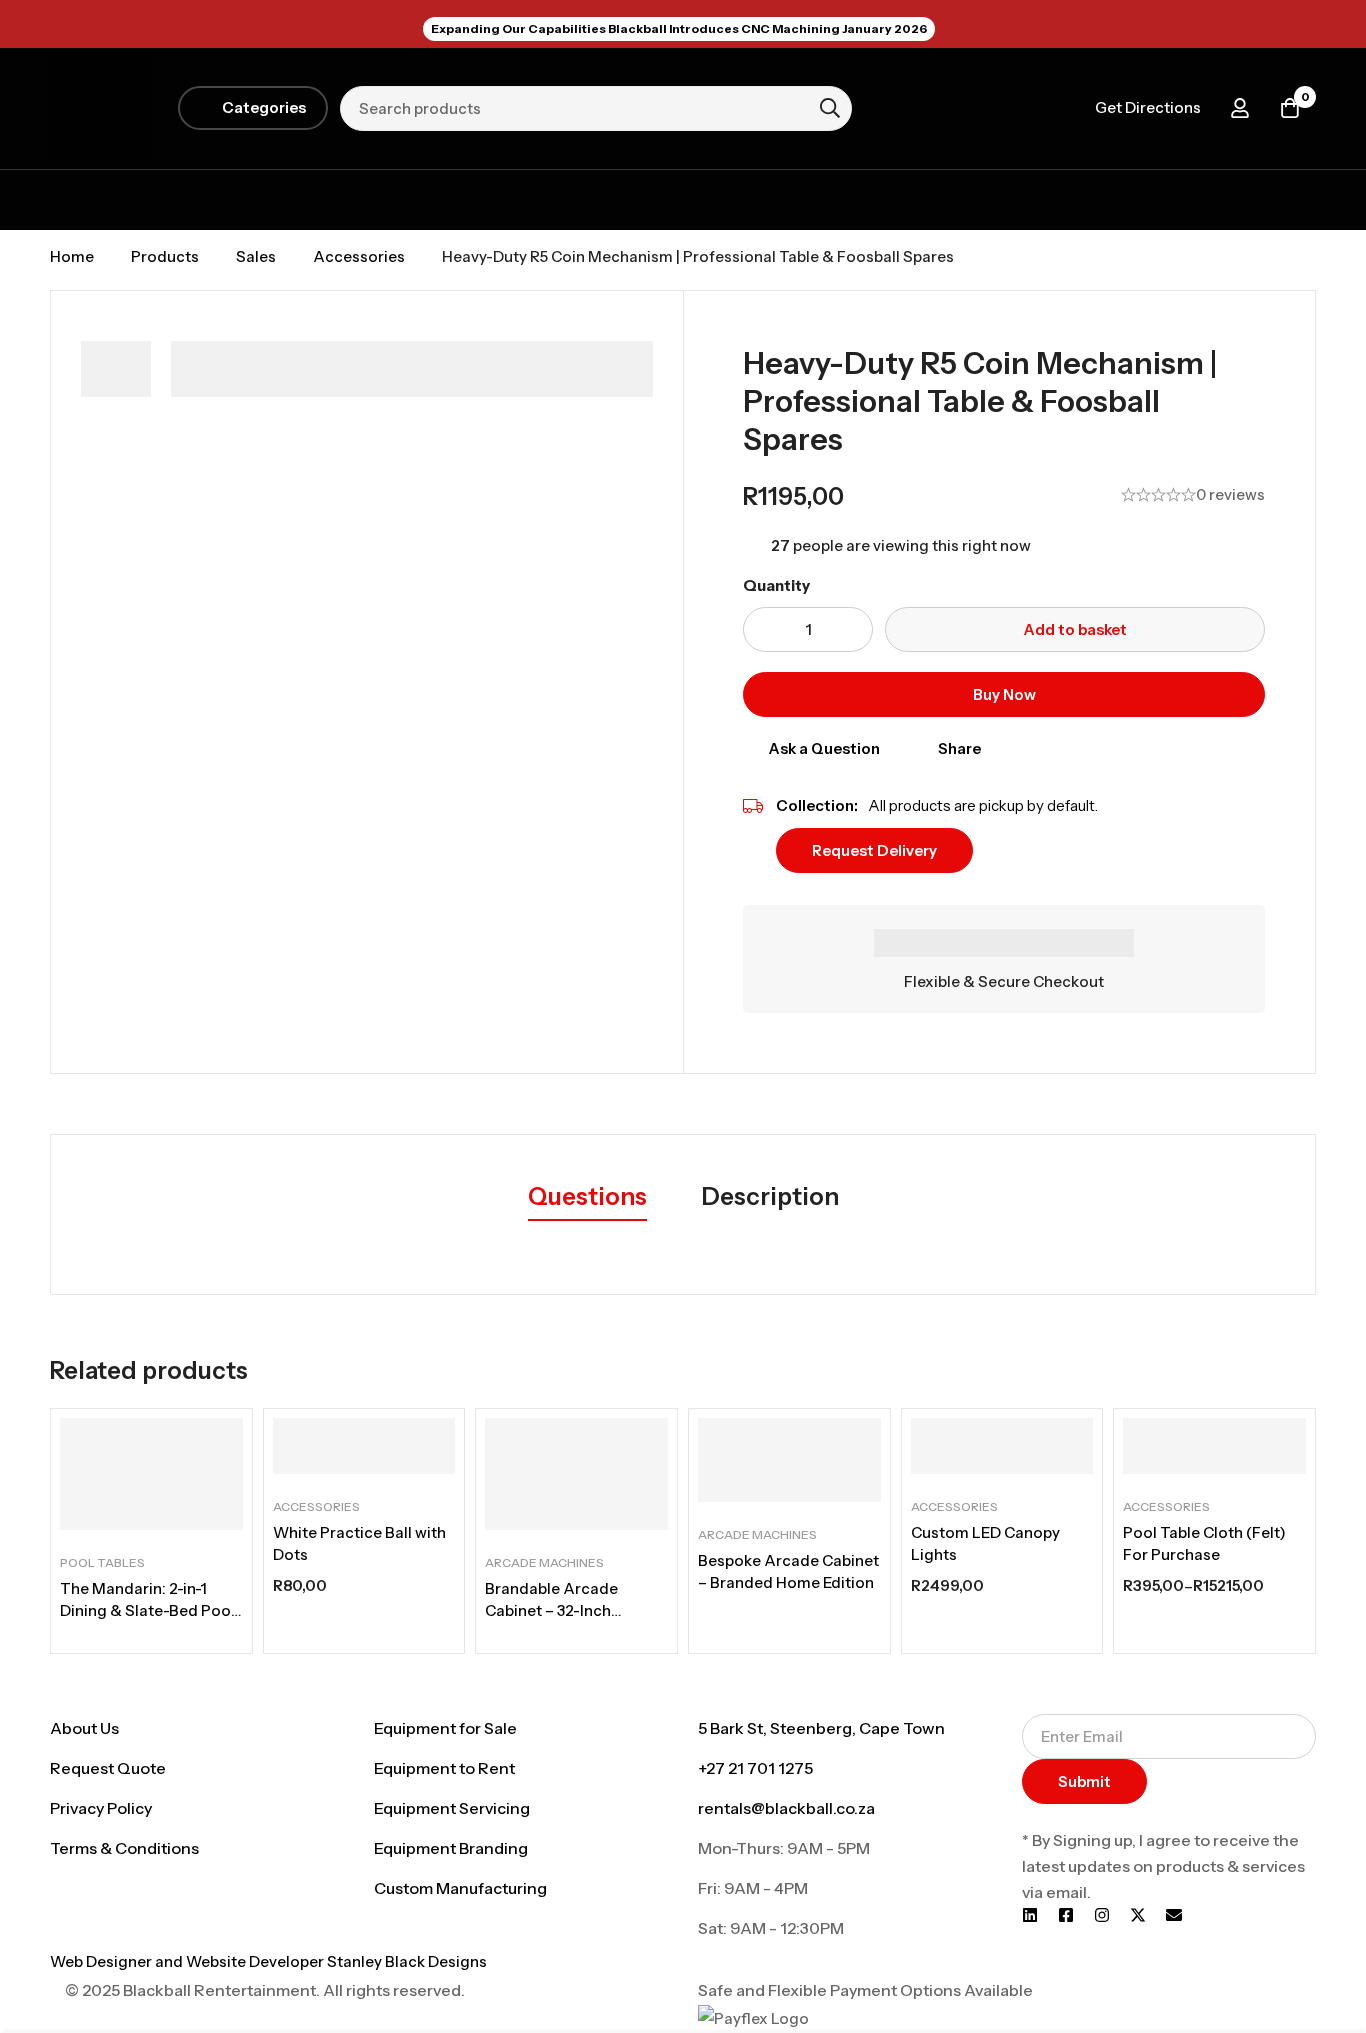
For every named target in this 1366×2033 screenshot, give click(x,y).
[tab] (587, 1198)
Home (72, 256)
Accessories (359, 256)
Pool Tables (102, 1562)
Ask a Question (824, 748)
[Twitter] (1138, 1915)
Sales (256, 256)
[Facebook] (1066, 1915)
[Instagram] (1102, 1915)
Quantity (776, 585)
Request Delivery (874, 850)
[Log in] (1240, 108)
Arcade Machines (544, 1562)
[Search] (830, 108)
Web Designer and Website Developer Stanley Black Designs (268, 1961)
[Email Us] (1174, 1915)
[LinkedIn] (1030, 1915)
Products (165, 256)
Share (959, 748)
